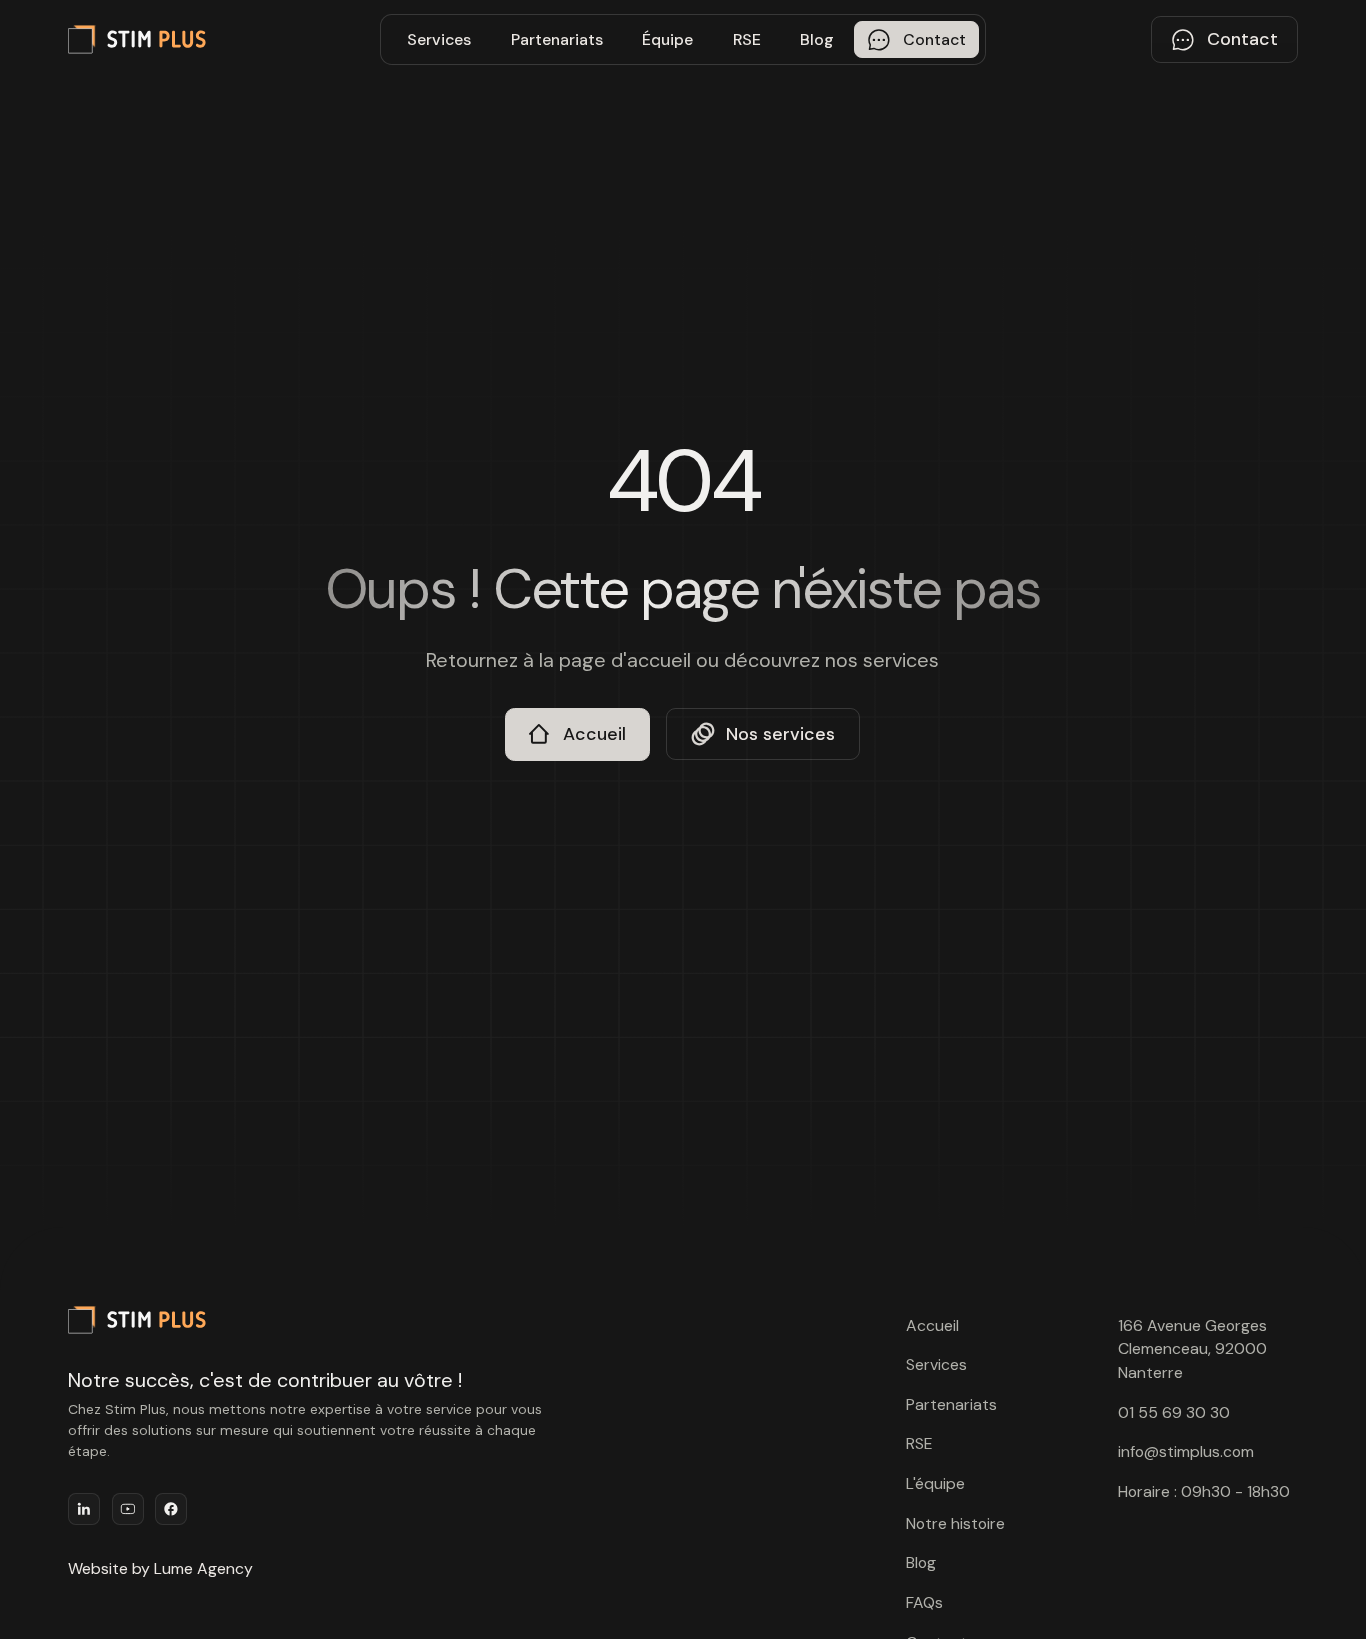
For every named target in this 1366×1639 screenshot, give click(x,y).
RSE (747, 39)
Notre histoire (955, 1523)
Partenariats (557, 39)
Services (439, 39)
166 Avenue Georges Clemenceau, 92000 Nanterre (1192, 1349)
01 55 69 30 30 (1174, 1412)
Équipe (667, 39)
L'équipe (935, 1483)
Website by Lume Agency (160, 1568)
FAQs (924, 1602)
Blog (817, 39)
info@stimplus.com (1186, 1451)
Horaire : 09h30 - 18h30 (1204, 1491)
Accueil (932, 1325)
